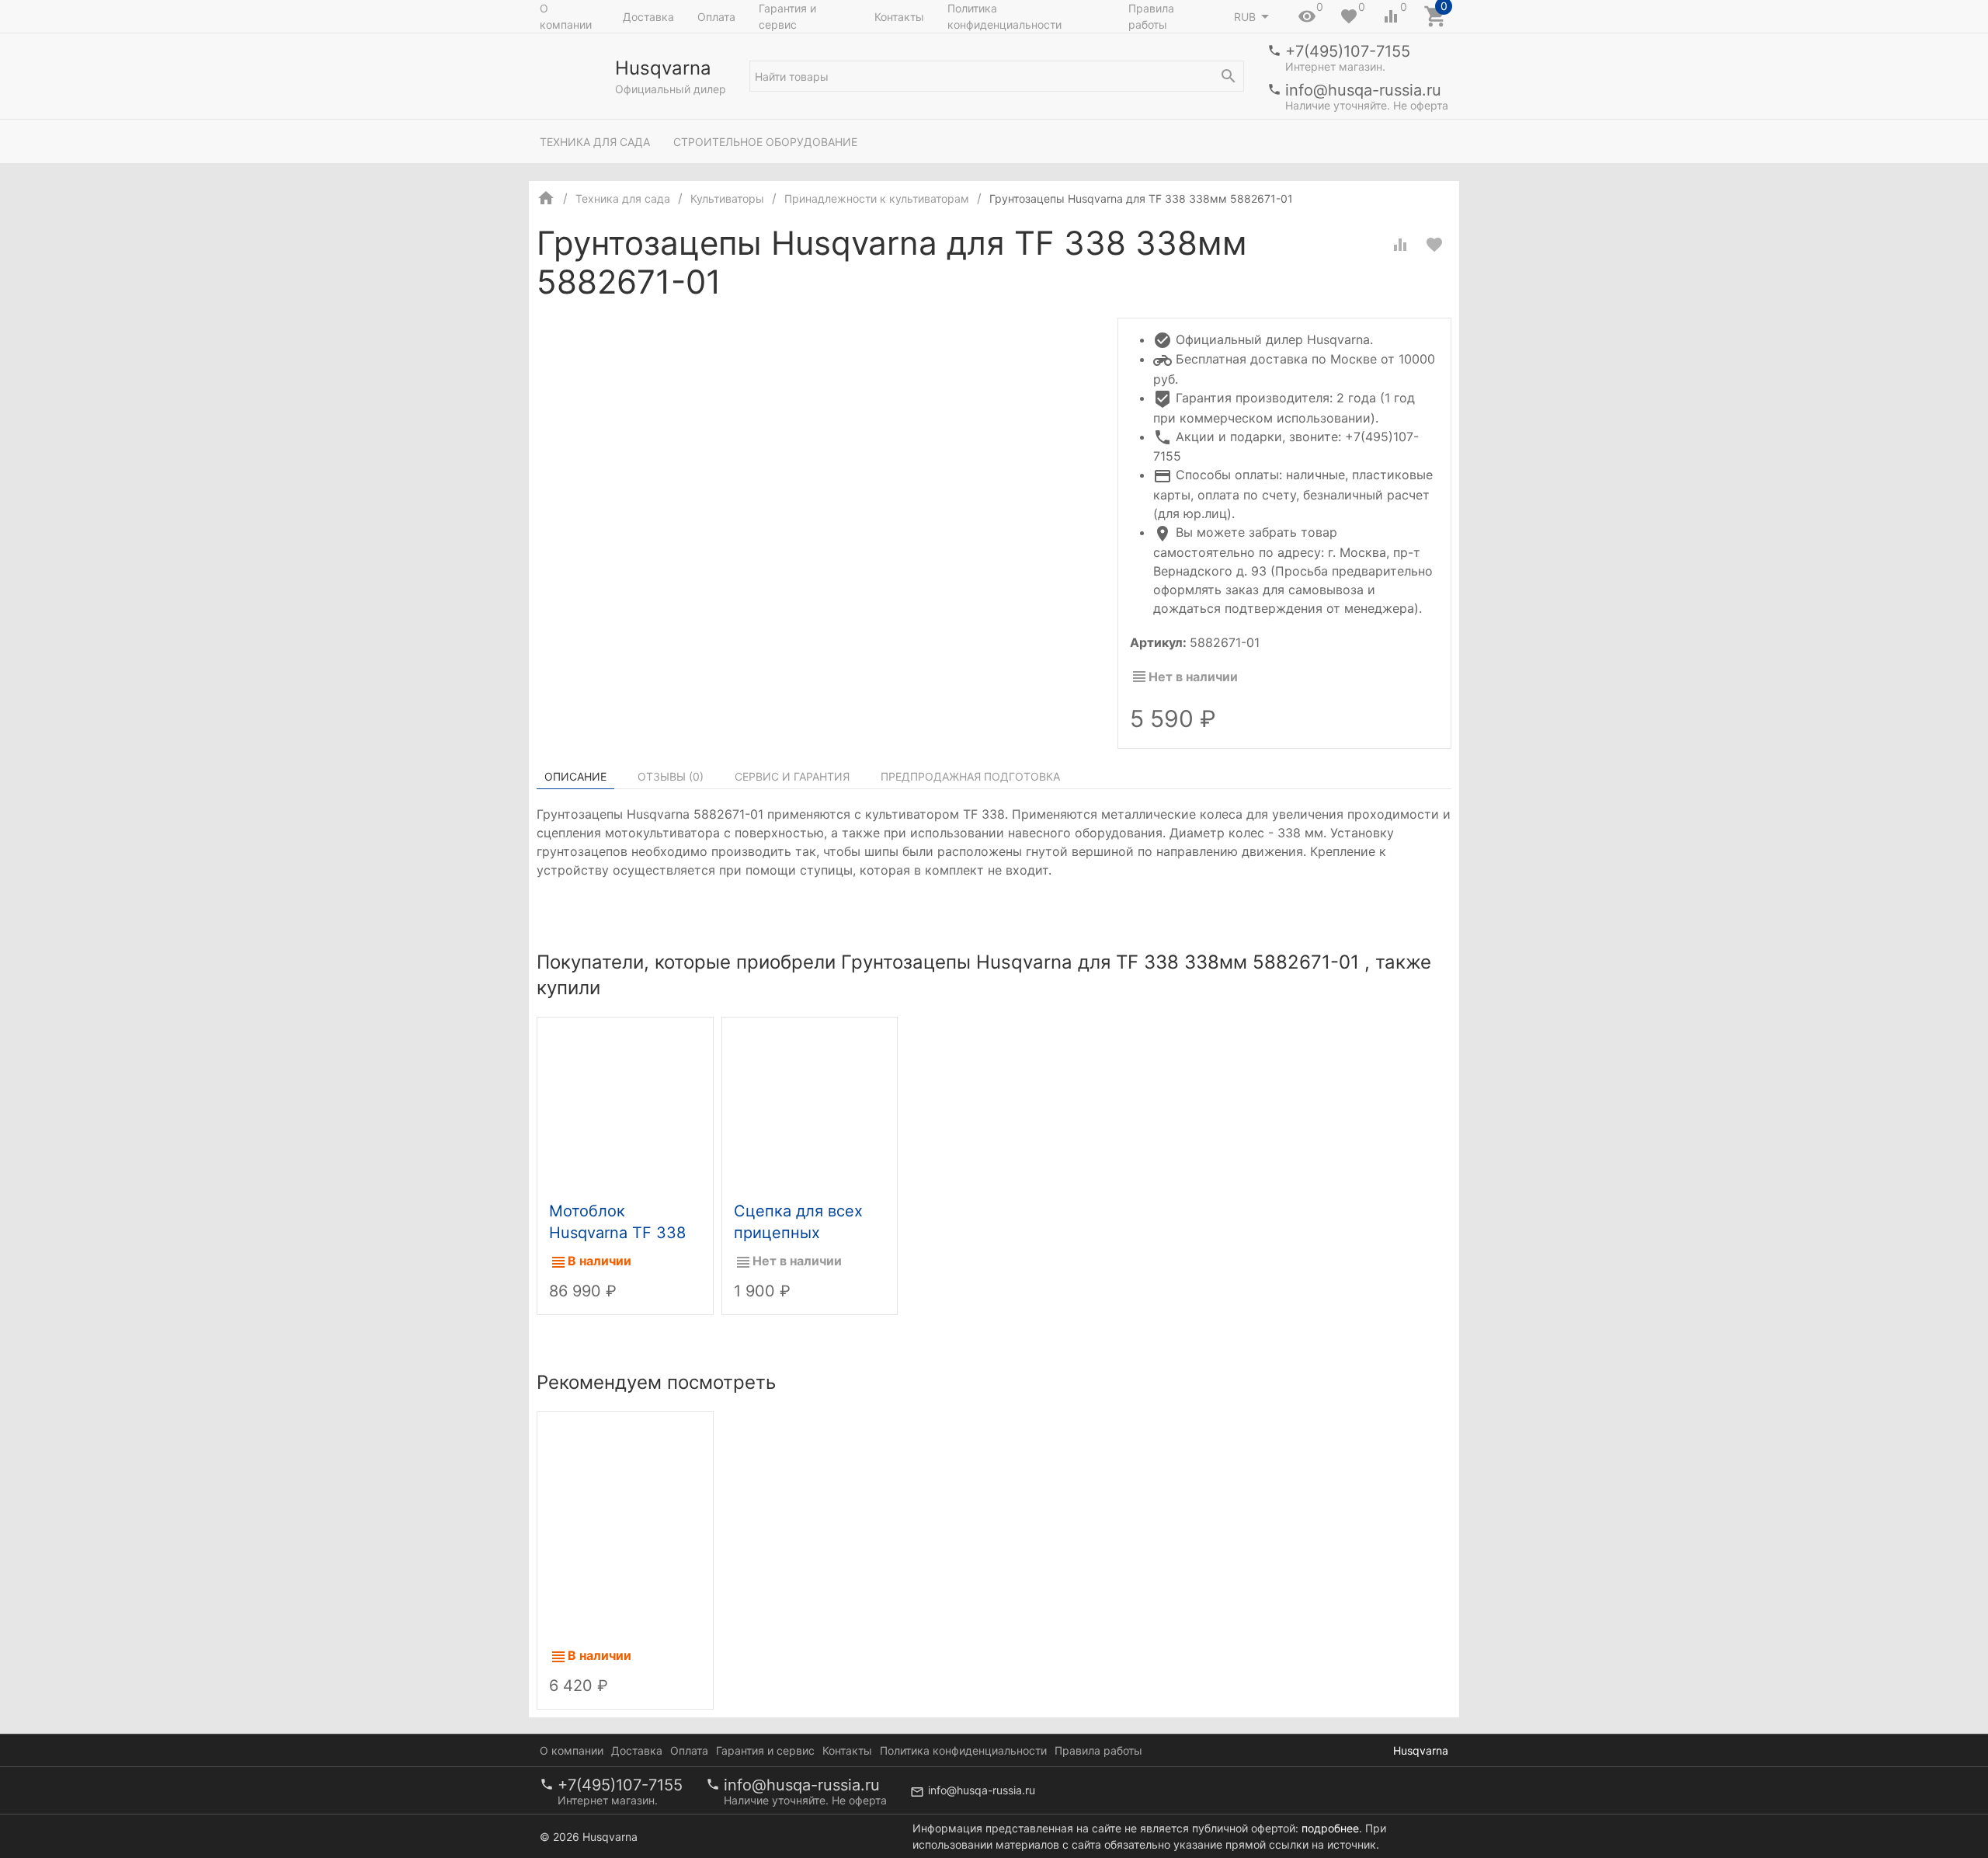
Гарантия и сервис (787, 16)
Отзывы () (671, 776)
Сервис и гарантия (792, 776)
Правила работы (1151, 16)
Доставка (648, 17)
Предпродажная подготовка (970, 776)
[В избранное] (1434, 245)
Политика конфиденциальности (1004, 16)
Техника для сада (595, 142)
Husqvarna (1421, 1750)
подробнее (1330, 1828)
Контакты (899, 17)
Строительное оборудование (765, 142)
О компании (566, 16)
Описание (575, 776)
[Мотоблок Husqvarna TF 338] (625, 1105)
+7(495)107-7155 (1348, 51)
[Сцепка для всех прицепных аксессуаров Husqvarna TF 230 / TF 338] (810, 1105)
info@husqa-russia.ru (1363, 90)
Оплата (716, 17)
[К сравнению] (1400, 245)
